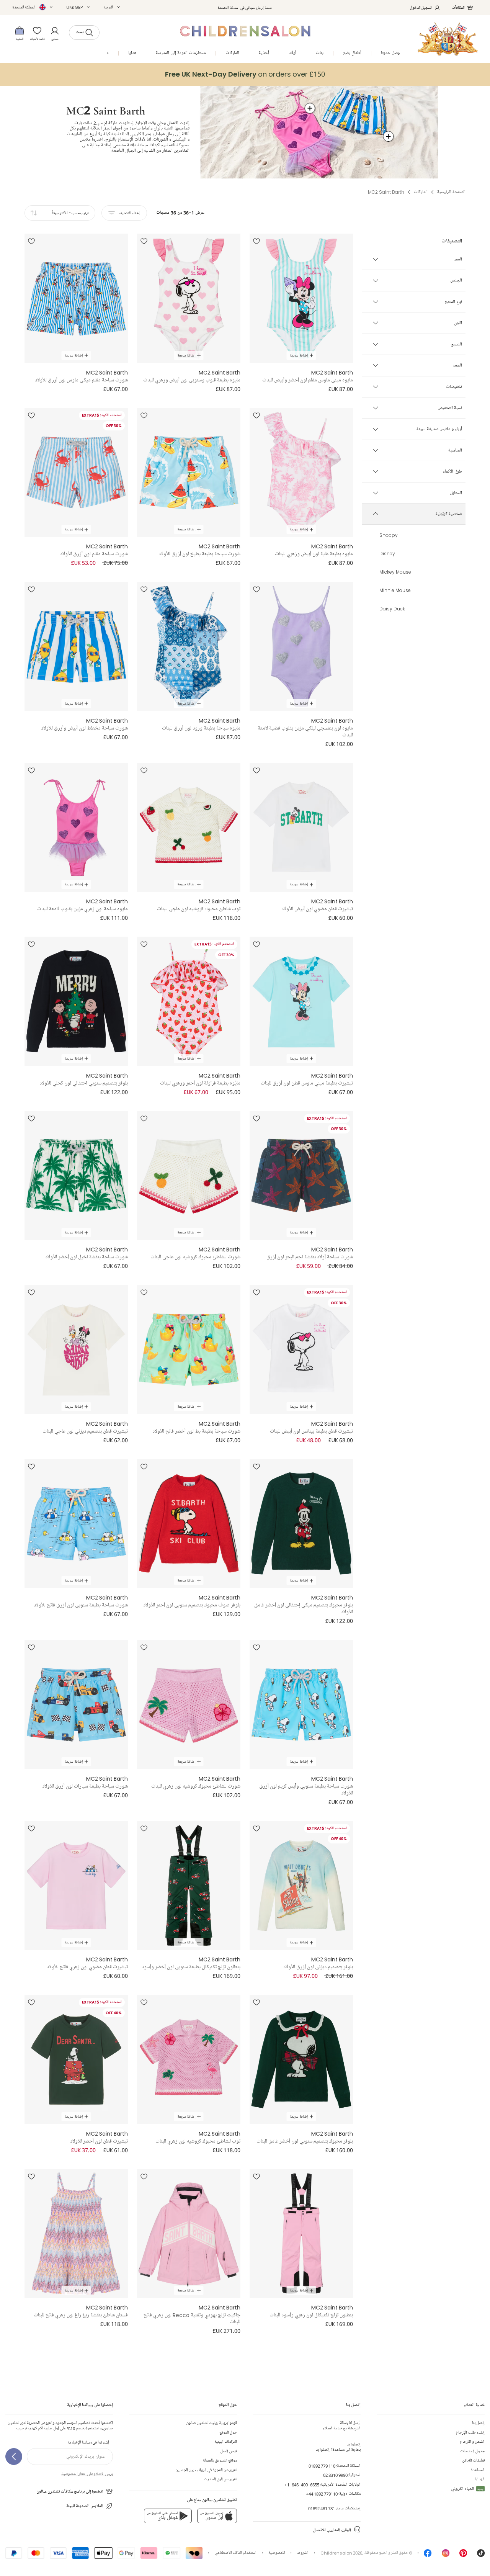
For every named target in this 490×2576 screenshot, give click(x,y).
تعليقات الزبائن (473, 2461)
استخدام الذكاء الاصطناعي (235, 2553)
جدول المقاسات (472, 2451)
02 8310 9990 (335, 2475)
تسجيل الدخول (421, 7)
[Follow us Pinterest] (463, 2555)
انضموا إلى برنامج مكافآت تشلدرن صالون (70, 2492)
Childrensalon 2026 (341, 2553)
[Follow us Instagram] (446, 2555)
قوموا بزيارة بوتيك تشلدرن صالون (212, 2423)
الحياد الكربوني (467, 2489)
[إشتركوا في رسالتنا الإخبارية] (14, 2457)
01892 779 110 (322, 2466)
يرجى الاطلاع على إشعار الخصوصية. (87, 2474)
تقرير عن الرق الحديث (220, 2479)
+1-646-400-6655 (302, 2485)
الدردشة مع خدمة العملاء (342, 2426)
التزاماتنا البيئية (226, 2442)
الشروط (303, 2553)
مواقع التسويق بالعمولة (220, 2461)
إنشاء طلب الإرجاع (470, 2433)
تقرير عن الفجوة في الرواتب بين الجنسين (206, 2470)
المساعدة (478, 2470)
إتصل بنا (478, 2423)
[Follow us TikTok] (481, 2555)
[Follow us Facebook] (428, 2555)
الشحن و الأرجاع (472, 2442)
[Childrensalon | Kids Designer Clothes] (448, 39)
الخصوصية (277, 2553)
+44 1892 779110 (322, 2494)
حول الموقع (228, 2433)
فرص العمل (229, 2451)
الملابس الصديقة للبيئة (85, 2506)
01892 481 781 (322, 2508)
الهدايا (480, 2479)
